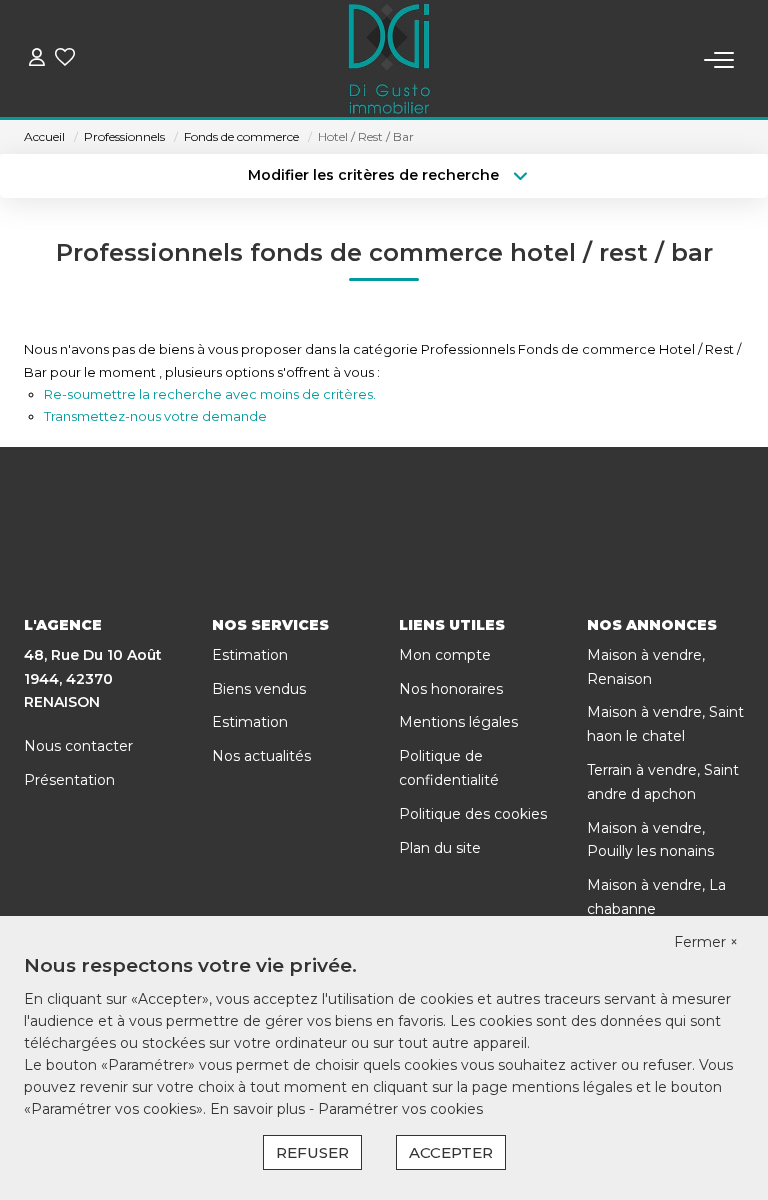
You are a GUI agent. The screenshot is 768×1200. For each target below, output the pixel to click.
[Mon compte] (37, 59)
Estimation (250, 655)
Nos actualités (261, 756)
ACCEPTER (451, 1152)
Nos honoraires (451, 689)
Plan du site (440, 848)
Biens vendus (259, 689)
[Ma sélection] (65, 59)
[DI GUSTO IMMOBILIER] (389, 60)
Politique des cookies (473, 814)
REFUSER (312, 1152)
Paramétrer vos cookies (400, 1109)
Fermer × (706, 942)
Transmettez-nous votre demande (155, 416)
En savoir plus (259, 1109)
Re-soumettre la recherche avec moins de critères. (210, 394)
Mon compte (445, 655)
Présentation (69, 780)
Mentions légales (458, 722)
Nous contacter (78, 746)
